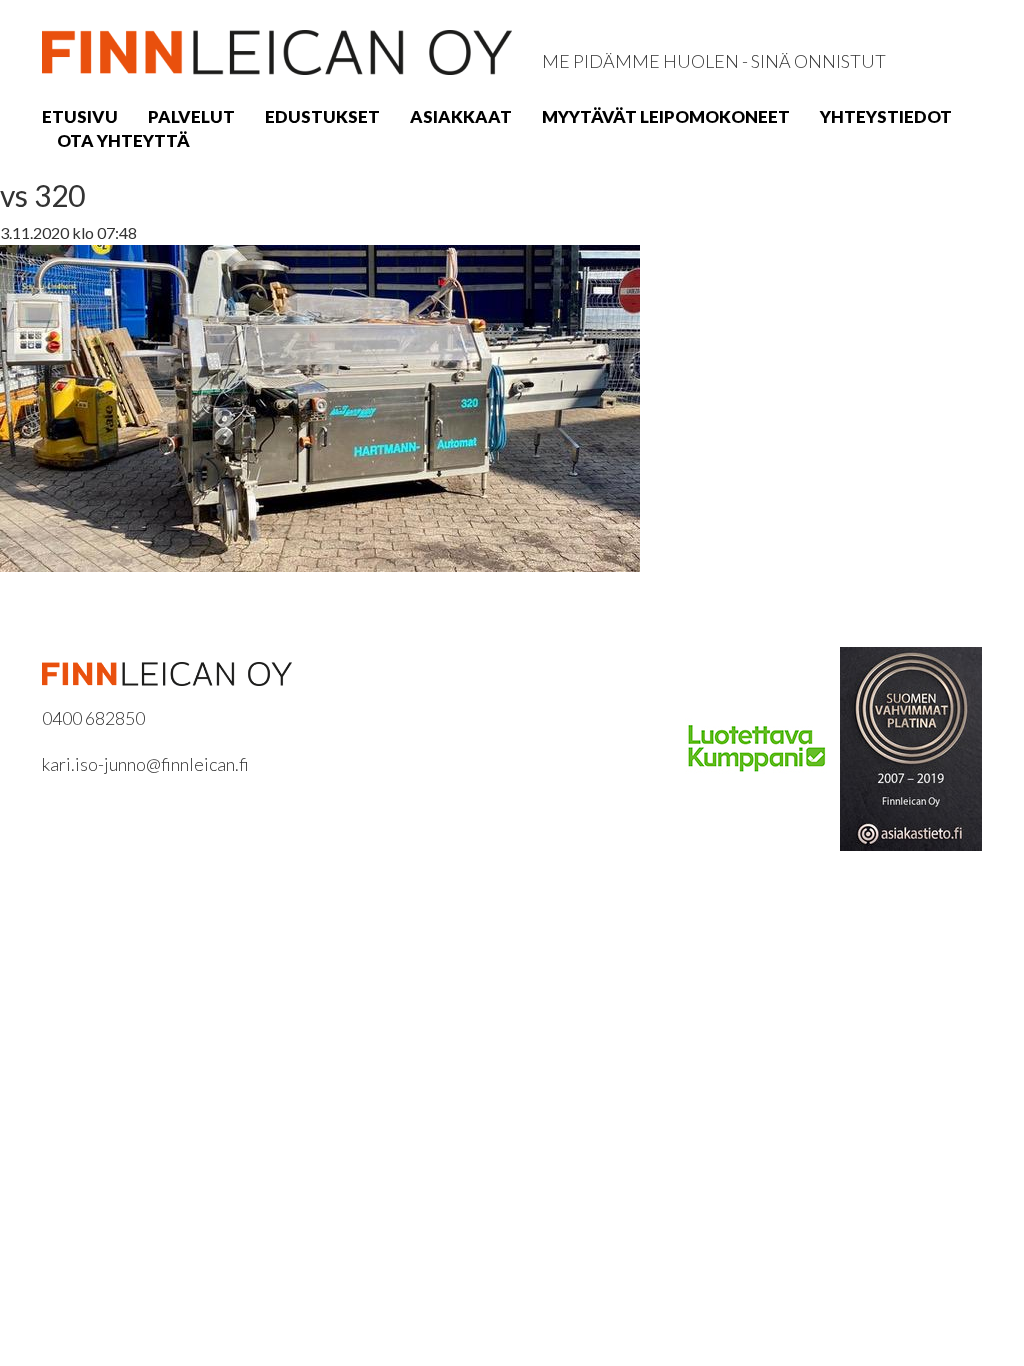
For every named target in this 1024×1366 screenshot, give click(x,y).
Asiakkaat (461, 116)
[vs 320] (320, 406)
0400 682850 (93, 718)
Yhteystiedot (886, 116)
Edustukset (322, 116)
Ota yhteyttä (123, 140)
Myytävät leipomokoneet (666, 116)
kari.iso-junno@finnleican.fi (145, 764)
